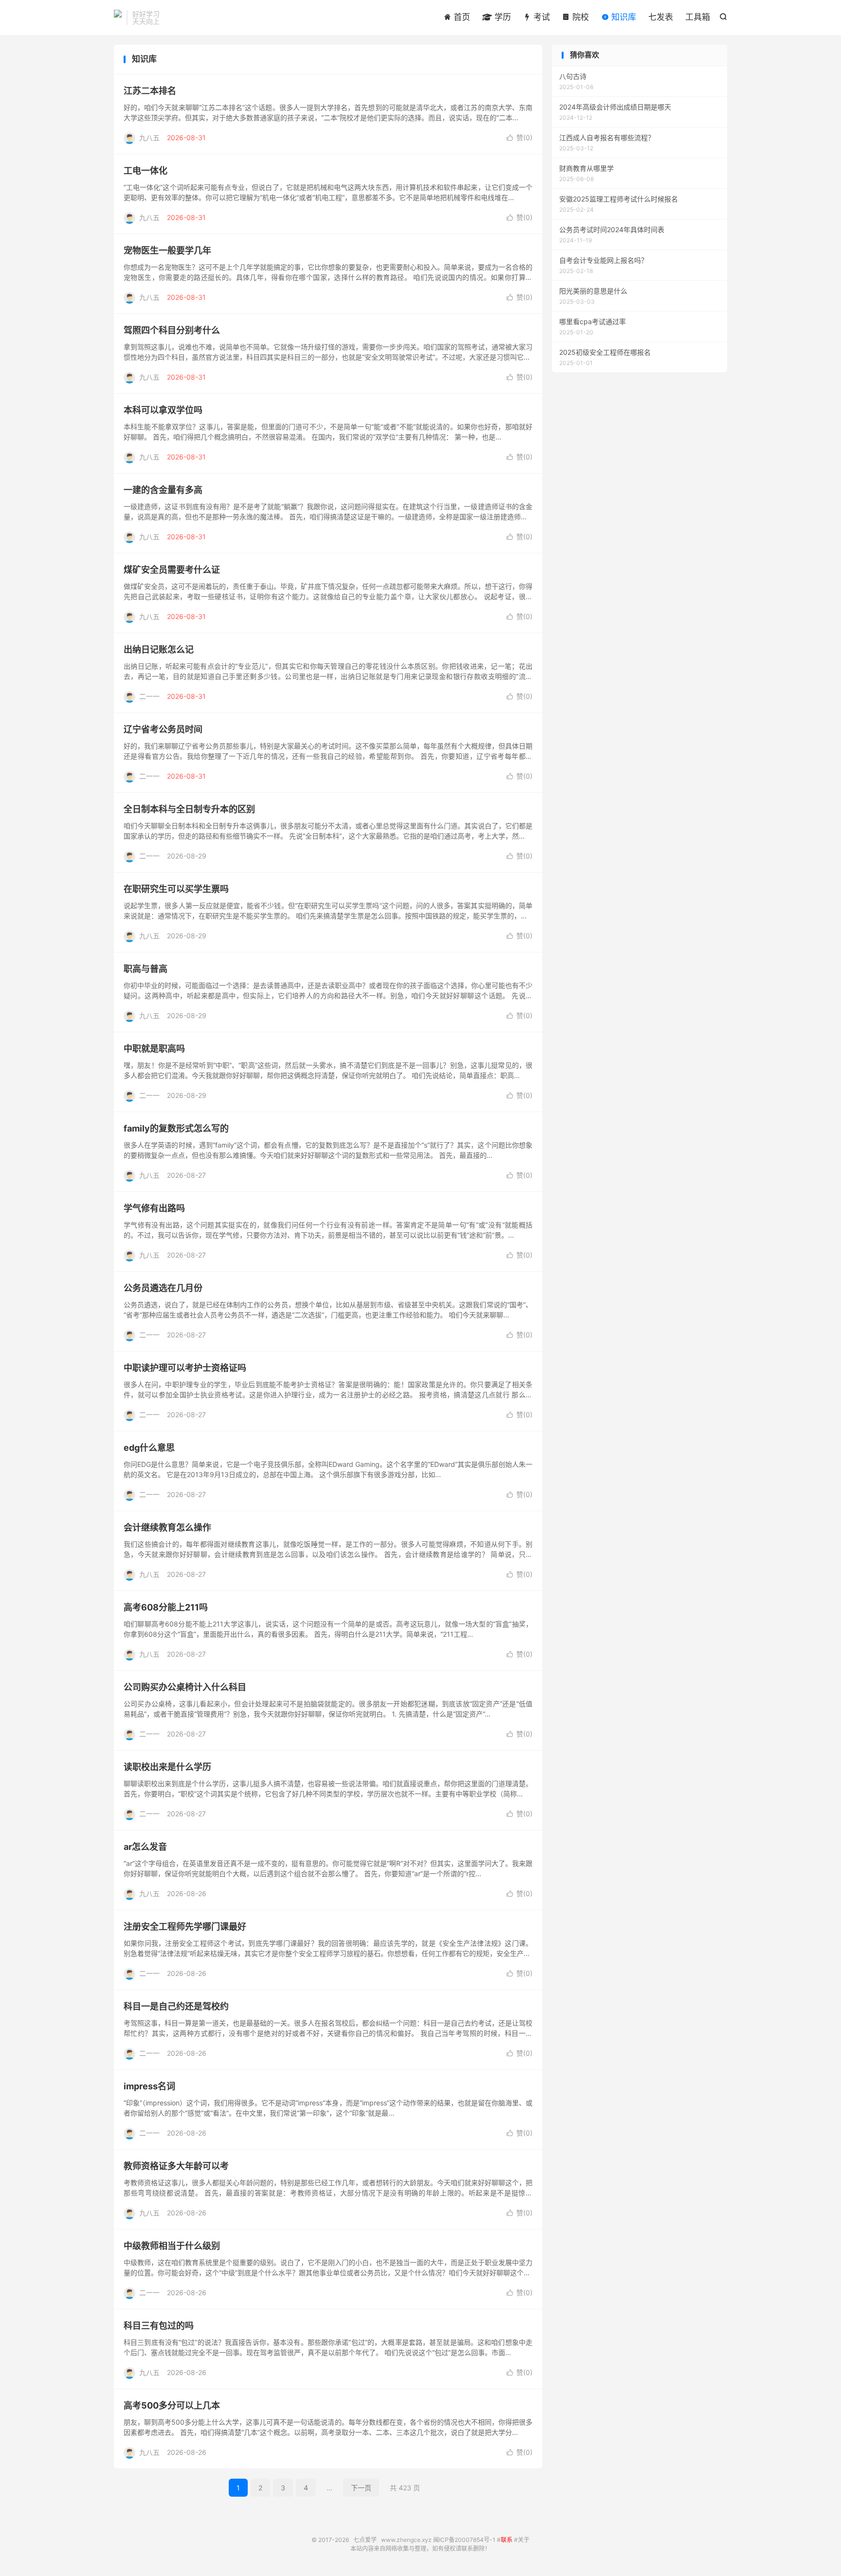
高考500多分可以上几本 (172, 2405)
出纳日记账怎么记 (159, 649)
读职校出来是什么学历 (167, 1767)
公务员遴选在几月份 (163, 1288)
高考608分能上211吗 (166, 1607)
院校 (579, 17)
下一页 (361, 2488)
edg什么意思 (149, 1448)
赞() (520, 137)
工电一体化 (146, 171)
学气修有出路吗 (154, 1208)
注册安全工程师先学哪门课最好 (185, 1927)
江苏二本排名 (150, 91)
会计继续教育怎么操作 (167, 1527)
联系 (507, 2540)
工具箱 (698, 17)
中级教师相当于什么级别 (172, 2246)
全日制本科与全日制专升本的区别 (189, 809)
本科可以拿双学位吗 (163, 410)
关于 (524, 2540)
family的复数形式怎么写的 (176, 1128)
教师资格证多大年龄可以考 (176, 2166)
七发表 (661, 17)
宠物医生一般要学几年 (167, 250)
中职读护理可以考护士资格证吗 (185, 1368)
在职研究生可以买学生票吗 (176, 889)
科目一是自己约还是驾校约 (176, 2006)
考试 (540, 17)
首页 (461, 17)
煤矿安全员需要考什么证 (172, 570)
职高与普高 (146, 969)
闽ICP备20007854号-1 (464, 2540)
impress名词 (149, 2086)
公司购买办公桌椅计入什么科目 (185, 1687)
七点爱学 (118, 18)
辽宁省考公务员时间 (163, 729)
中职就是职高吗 (154, 1049)
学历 (502, 17)
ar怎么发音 (145, 1847)
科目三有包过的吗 (159, 2326)
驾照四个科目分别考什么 (172, 330)
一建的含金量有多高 (163, 490)
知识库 (622, 17)
